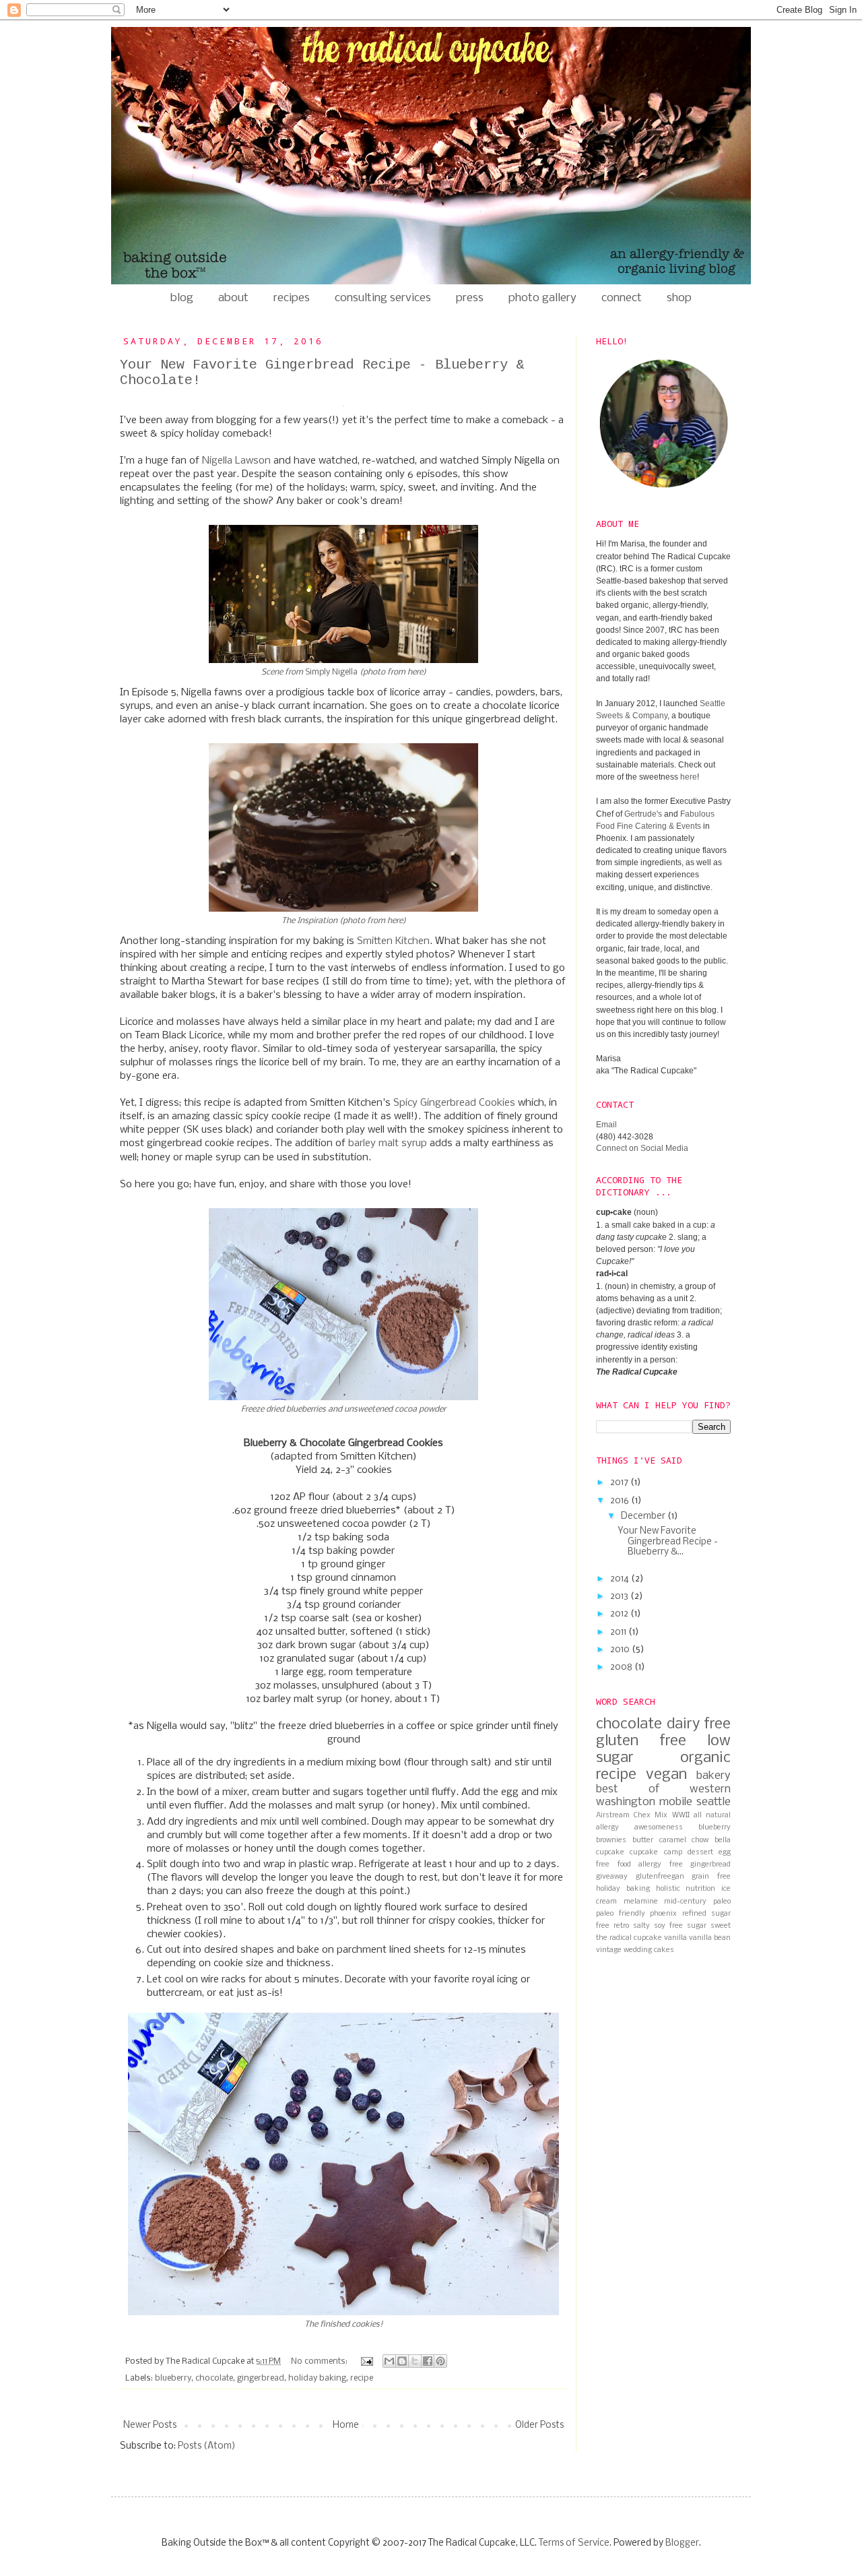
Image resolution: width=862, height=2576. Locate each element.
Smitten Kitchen (393, 941)
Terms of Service (574, 2543)
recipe (362, 2378)
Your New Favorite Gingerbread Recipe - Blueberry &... (668, 1542)
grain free (711, 1877)
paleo (722, 1902)
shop (679, 298)
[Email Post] (366, 2361)
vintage (609, 1950)
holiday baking (317, 2378)
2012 (620, 1614)
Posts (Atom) (207, 2446)
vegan (666, 1775)
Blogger (682, 2543)
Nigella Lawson (236, 461)
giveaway (612, 1877)
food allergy (640, 1864)
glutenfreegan (660, 1877)
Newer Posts (150, 2425)
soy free (668, 1926)
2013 (620, 1597)
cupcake (610, 1852)
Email (606, 1125)
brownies (611, 1840)
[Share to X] (415, 2361)
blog (182, 298)
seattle (714, 1802)
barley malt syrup (388, 1143)
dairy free (699, 1724)
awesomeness (659, 1827)
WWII (681, 1815)
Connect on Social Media (642, 1148)
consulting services (383, 298)
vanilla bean (710, 1938)
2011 (619, 1632)
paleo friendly (621, 1914)
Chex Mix (651, 1815)
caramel (673, 1840)
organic (705, 1758)
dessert (700, 1852)
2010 (621, 1650)
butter (643, 1840)
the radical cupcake (629, 1938)
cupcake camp (656, 1852)
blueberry (173, 2378)
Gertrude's (643, 814)
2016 (621, 1501)
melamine (641, 1902)
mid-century (685, 1902)
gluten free (641, 1741)
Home (346, 2425)
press (470, 298)
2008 (622, 1667)
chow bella (711, 1840)
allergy (607, 1827)
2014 (621, 1579)
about (233, 298)
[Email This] (389, 2361)
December (644, 1516)
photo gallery (542, 298)
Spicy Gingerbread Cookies (454, 1103)
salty (641, 1926)
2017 (620, 1483)
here (415, 672)
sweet (721, 1926)
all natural (712, 1815)
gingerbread (261, 2378)
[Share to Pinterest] (440, 2361)
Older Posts (539, 2425)
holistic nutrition (686, 1889)
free (676, 1864)
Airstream (613, 1815)
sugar (697, 1926)
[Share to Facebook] (428, 2361)
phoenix (663, 1914)
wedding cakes (649, 1950)
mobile (676, 1802)
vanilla (675, 1938)
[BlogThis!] (402, 2361)
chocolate (214, 2378)
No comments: (320, 2361)
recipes (292, 298)
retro (621, 1926)
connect (622, 298)
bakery (714, 1776)
